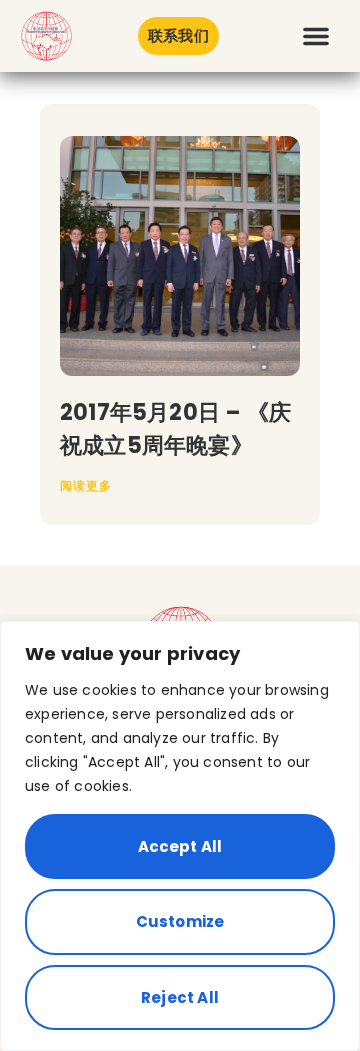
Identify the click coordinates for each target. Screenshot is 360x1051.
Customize (180, 921)
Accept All (180, 846)
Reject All (180, 997)
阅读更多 (86, 485)
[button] (316, 36)
